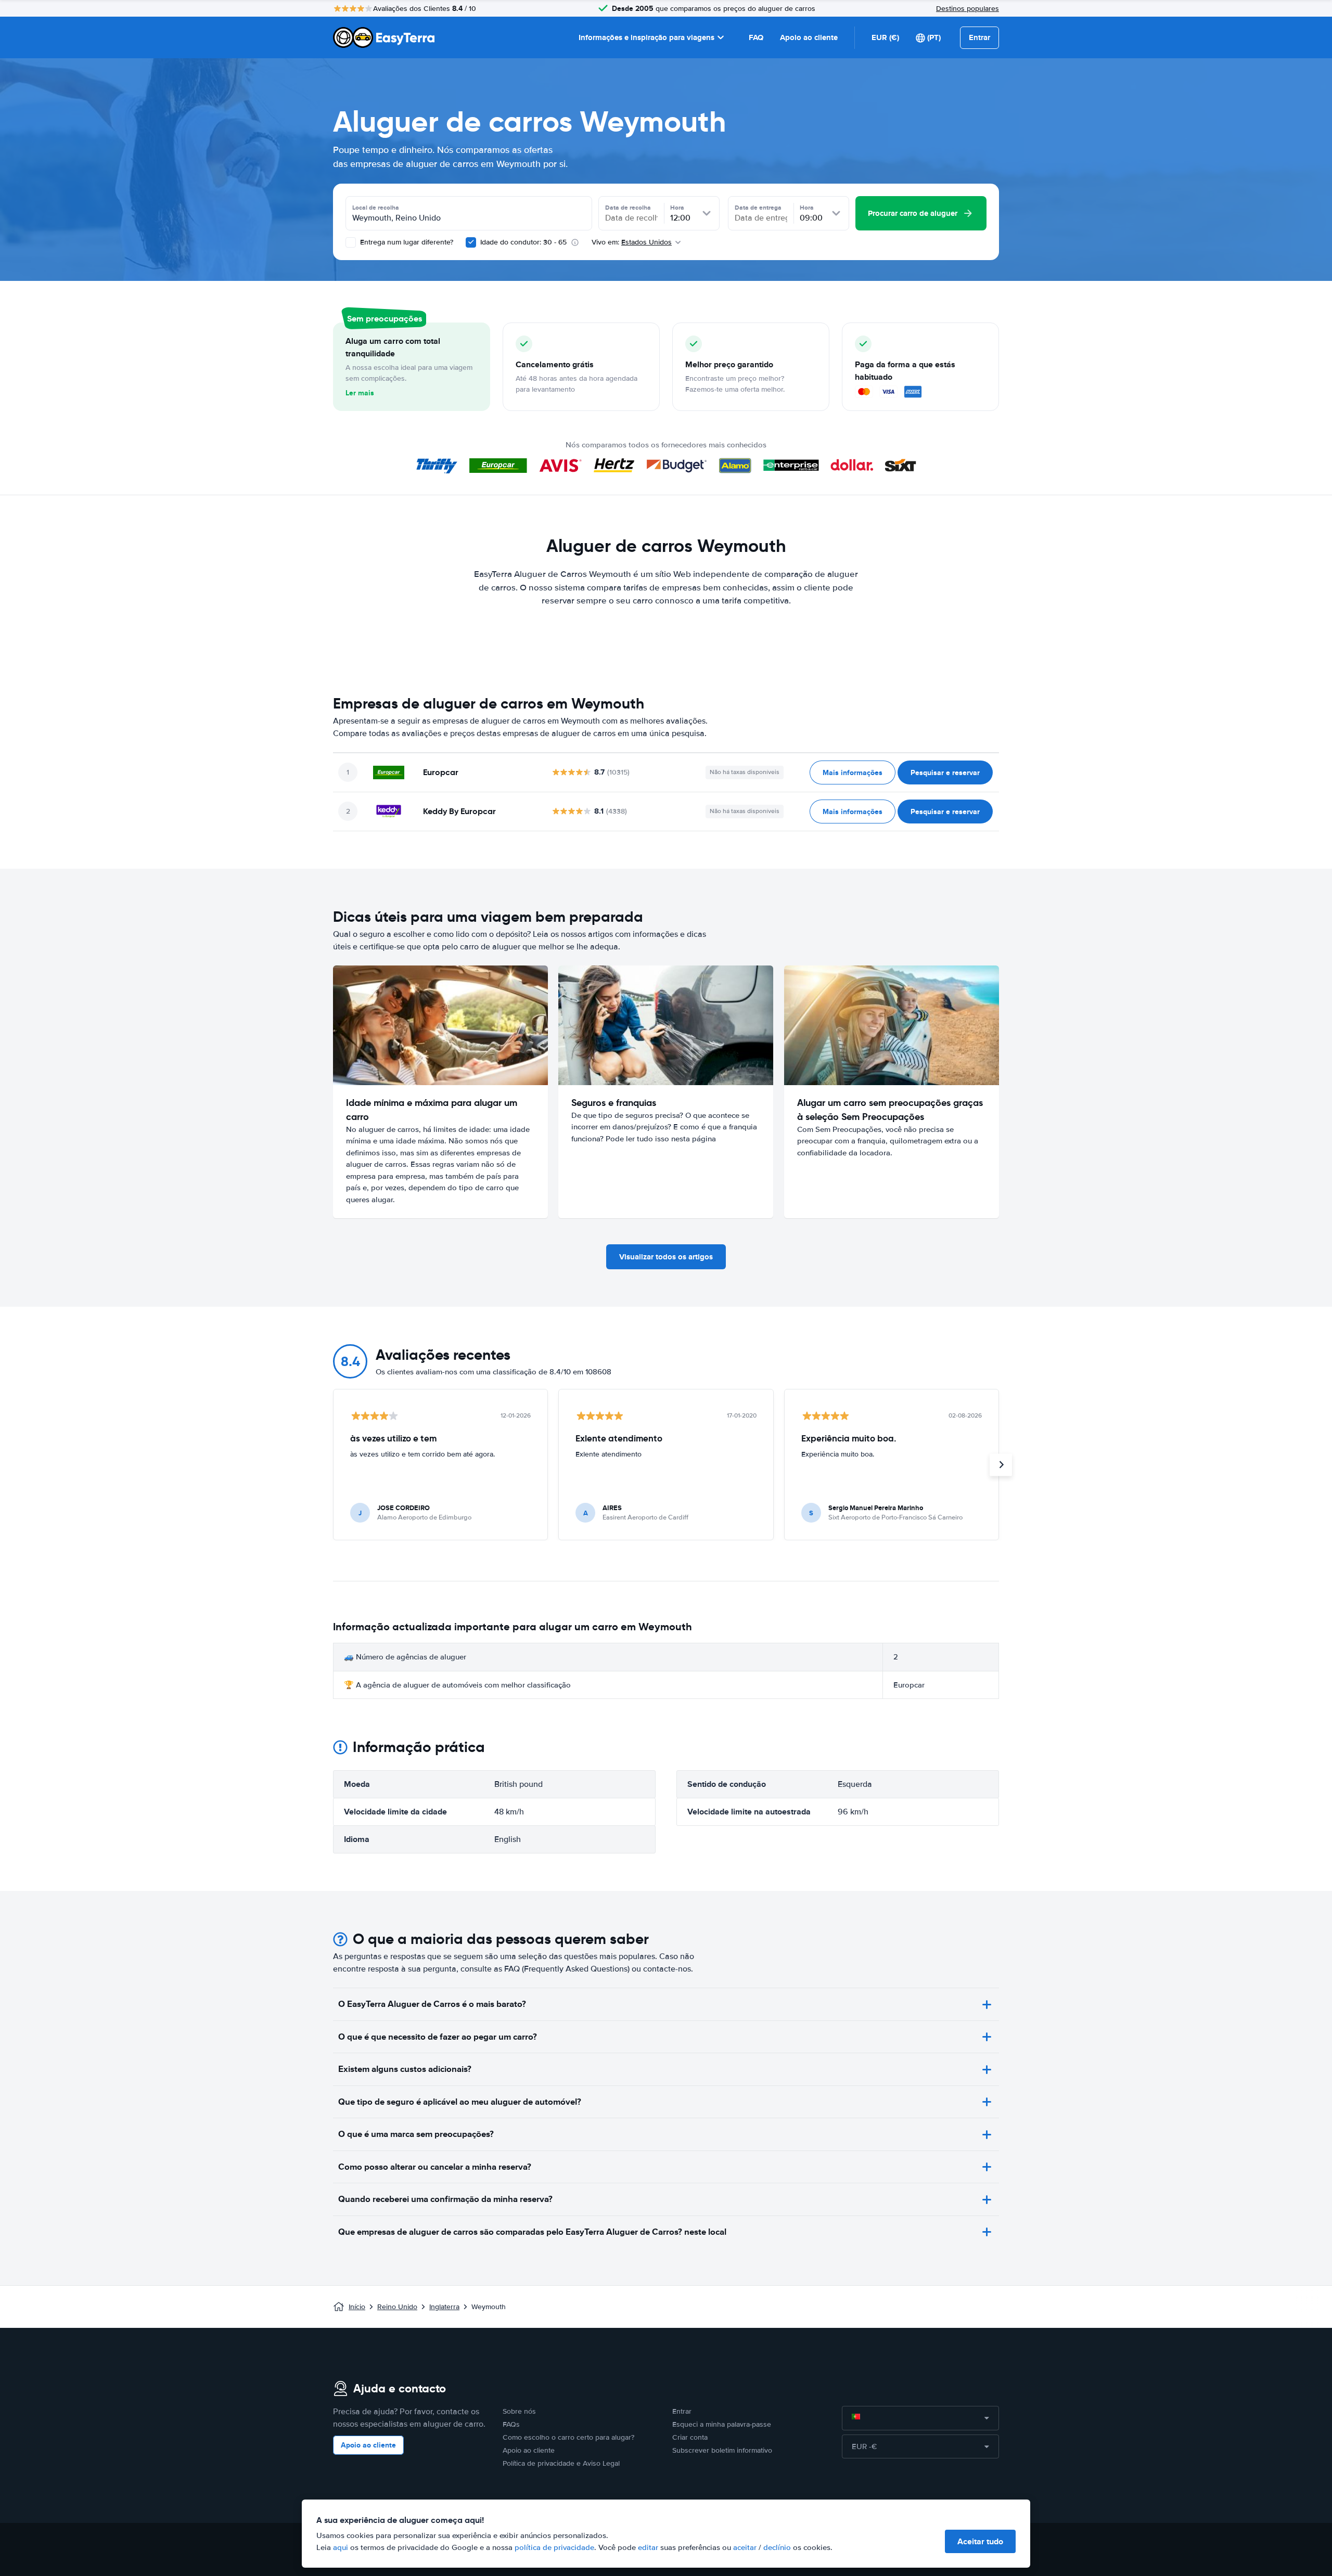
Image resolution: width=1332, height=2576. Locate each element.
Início (357, 2307)
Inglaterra (444, 2307)
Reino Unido (397, 2307)
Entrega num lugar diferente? (406, 242)
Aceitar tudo (980, 2541)
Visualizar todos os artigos (666, 1257)
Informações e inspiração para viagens (646, 37)
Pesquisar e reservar (945, 772)
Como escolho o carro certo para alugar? (568, 2437)
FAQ (756, 37)
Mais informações (853, 772)
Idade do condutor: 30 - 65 (523, 242)
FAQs (511, 2424)
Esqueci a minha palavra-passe (722, 2424)
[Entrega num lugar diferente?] (351, 242)
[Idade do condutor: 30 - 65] (471, 242)
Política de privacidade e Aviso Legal (561, 2463)
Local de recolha (376, 208)
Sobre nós (519, 2411)
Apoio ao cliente (809, 37)
